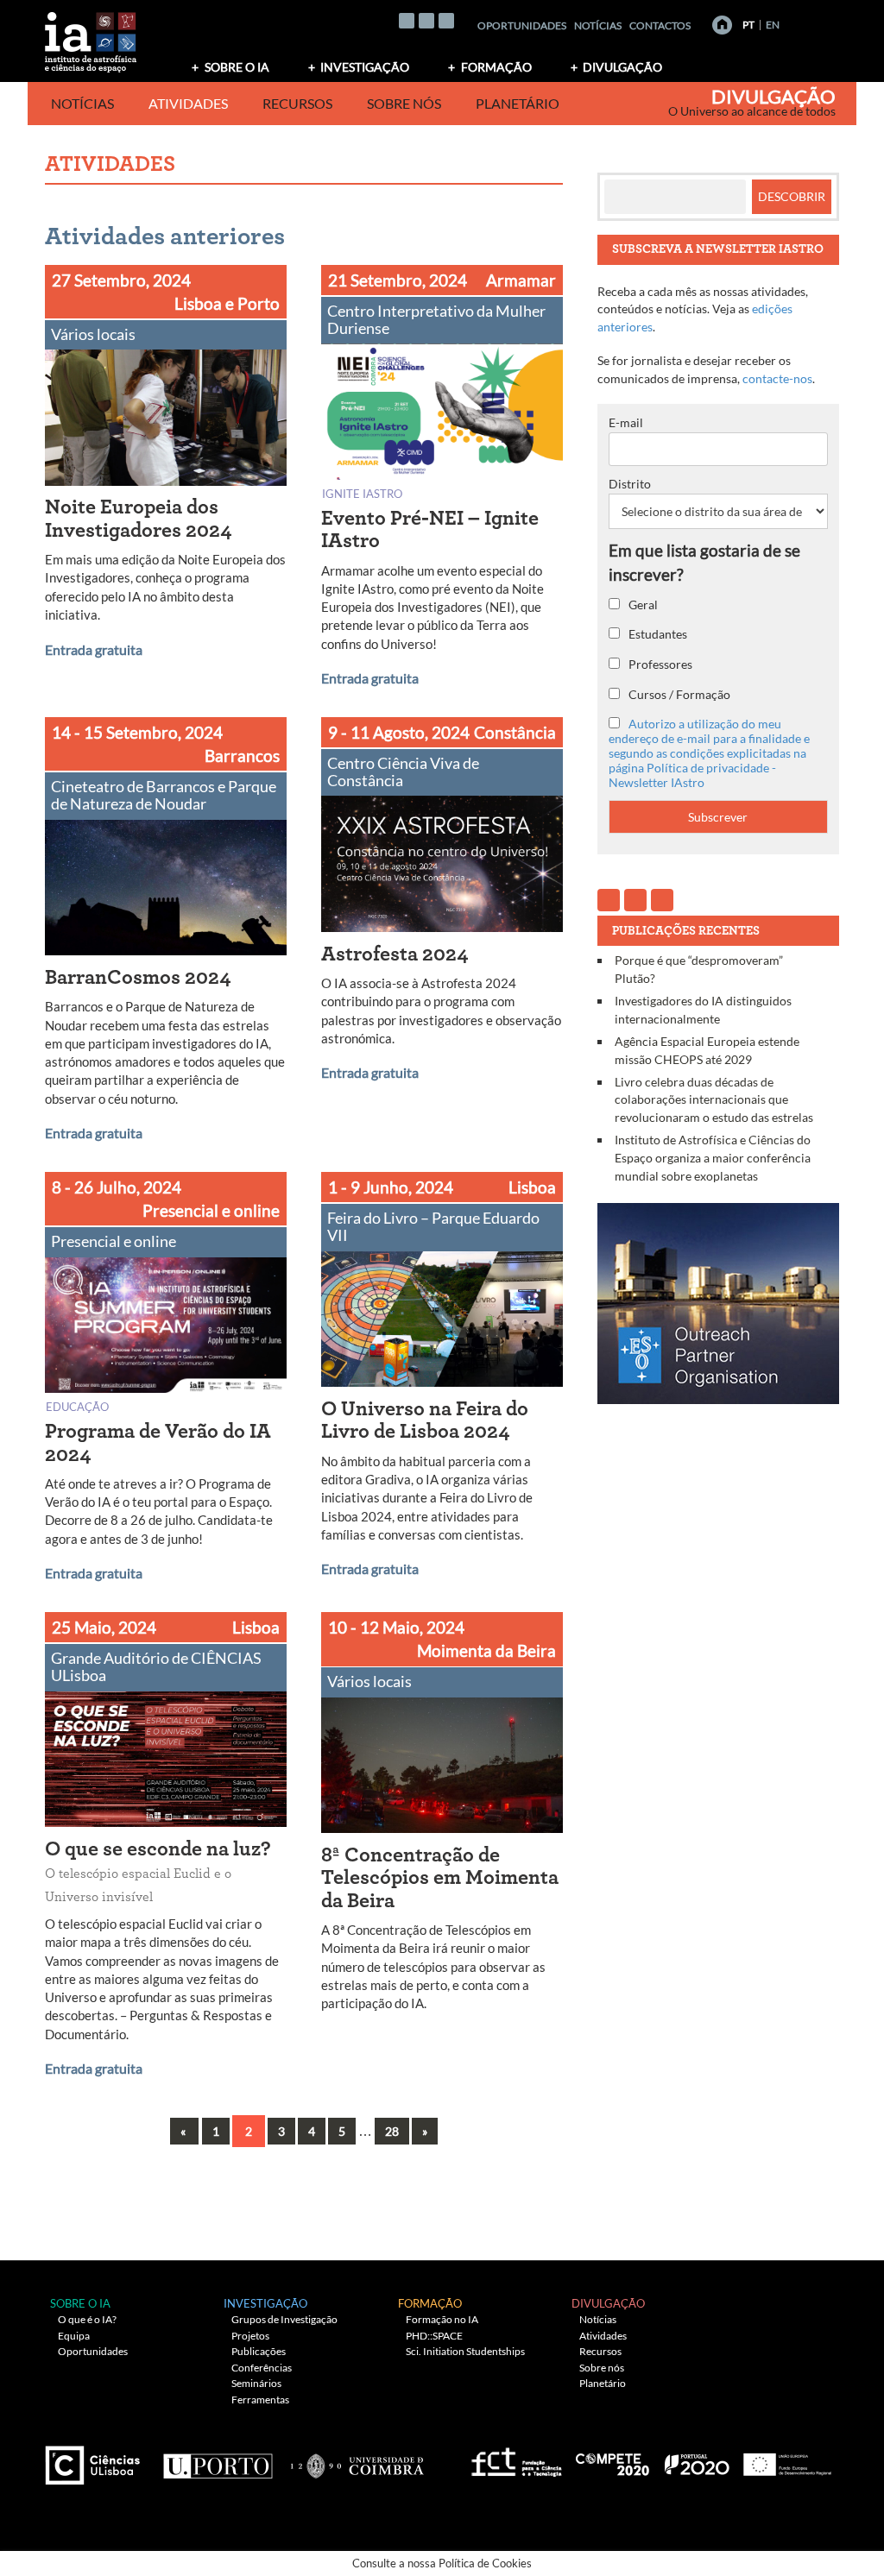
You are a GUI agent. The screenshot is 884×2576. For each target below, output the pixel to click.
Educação (77, 1406)
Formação (496, 67)
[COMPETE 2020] (614, 2459)
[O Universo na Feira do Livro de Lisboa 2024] (442, 1323)
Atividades (188, 103)
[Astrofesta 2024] (442, 868)
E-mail (626, 422)
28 (392, 2131)
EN (773, 25)
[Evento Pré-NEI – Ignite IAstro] (442, 415)
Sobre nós (404, 103)
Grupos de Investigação (284, 2319)
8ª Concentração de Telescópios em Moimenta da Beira (440, 1878)
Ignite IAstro (362, 493)
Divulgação (622, 67)
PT (748, 25)
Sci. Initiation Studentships (465, 2351)
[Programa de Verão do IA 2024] (166, 1329)
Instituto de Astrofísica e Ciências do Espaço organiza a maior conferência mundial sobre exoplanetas (713, 1157)
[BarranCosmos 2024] (166, 891)
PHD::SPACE (434, 2336)
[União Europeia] (785, 2459)
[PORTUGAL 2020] (696, 2459)
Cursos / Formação (678, 694)
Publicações (259, 2351)
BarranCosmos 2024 (138, 978)
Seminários (256, 2383)
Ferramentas (260, 2400)
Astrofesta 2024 (395, 954)
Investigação (365, 67)
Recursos (297, 103)
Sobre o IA (237, 67)
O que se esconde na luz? (158, 1871)
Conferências (262, 2368)
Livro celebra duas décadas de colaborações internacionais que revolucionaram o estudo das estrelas (714, 1099)
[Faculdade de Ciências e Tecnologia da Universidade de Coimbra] (356, 2459)
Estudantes (657, 634)
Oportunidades (522, 25)
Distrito (630, 484)
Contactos (660, 25)
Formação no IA (442, 2319)
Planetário (518, 103)
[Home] (722, 25)
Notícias (598, 25)
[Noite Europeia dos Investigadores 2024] (166, 421)
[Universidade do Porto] (217, 2459)
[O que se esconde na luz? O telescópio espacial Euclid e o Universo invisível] (166, 1763)
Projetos (250, 2336)
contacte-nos (777, 378)
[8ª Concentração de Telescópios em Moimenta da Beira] (442, 1769)
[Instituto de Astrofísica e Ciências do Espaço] (92, 37)
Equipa (74, 2336)
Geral (642, 605)
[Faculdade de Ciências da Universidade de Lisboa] (97, 2459)
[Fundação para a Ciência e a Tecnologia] (514, 2459)
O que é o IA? (87, 2319)
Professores (659, 664)
